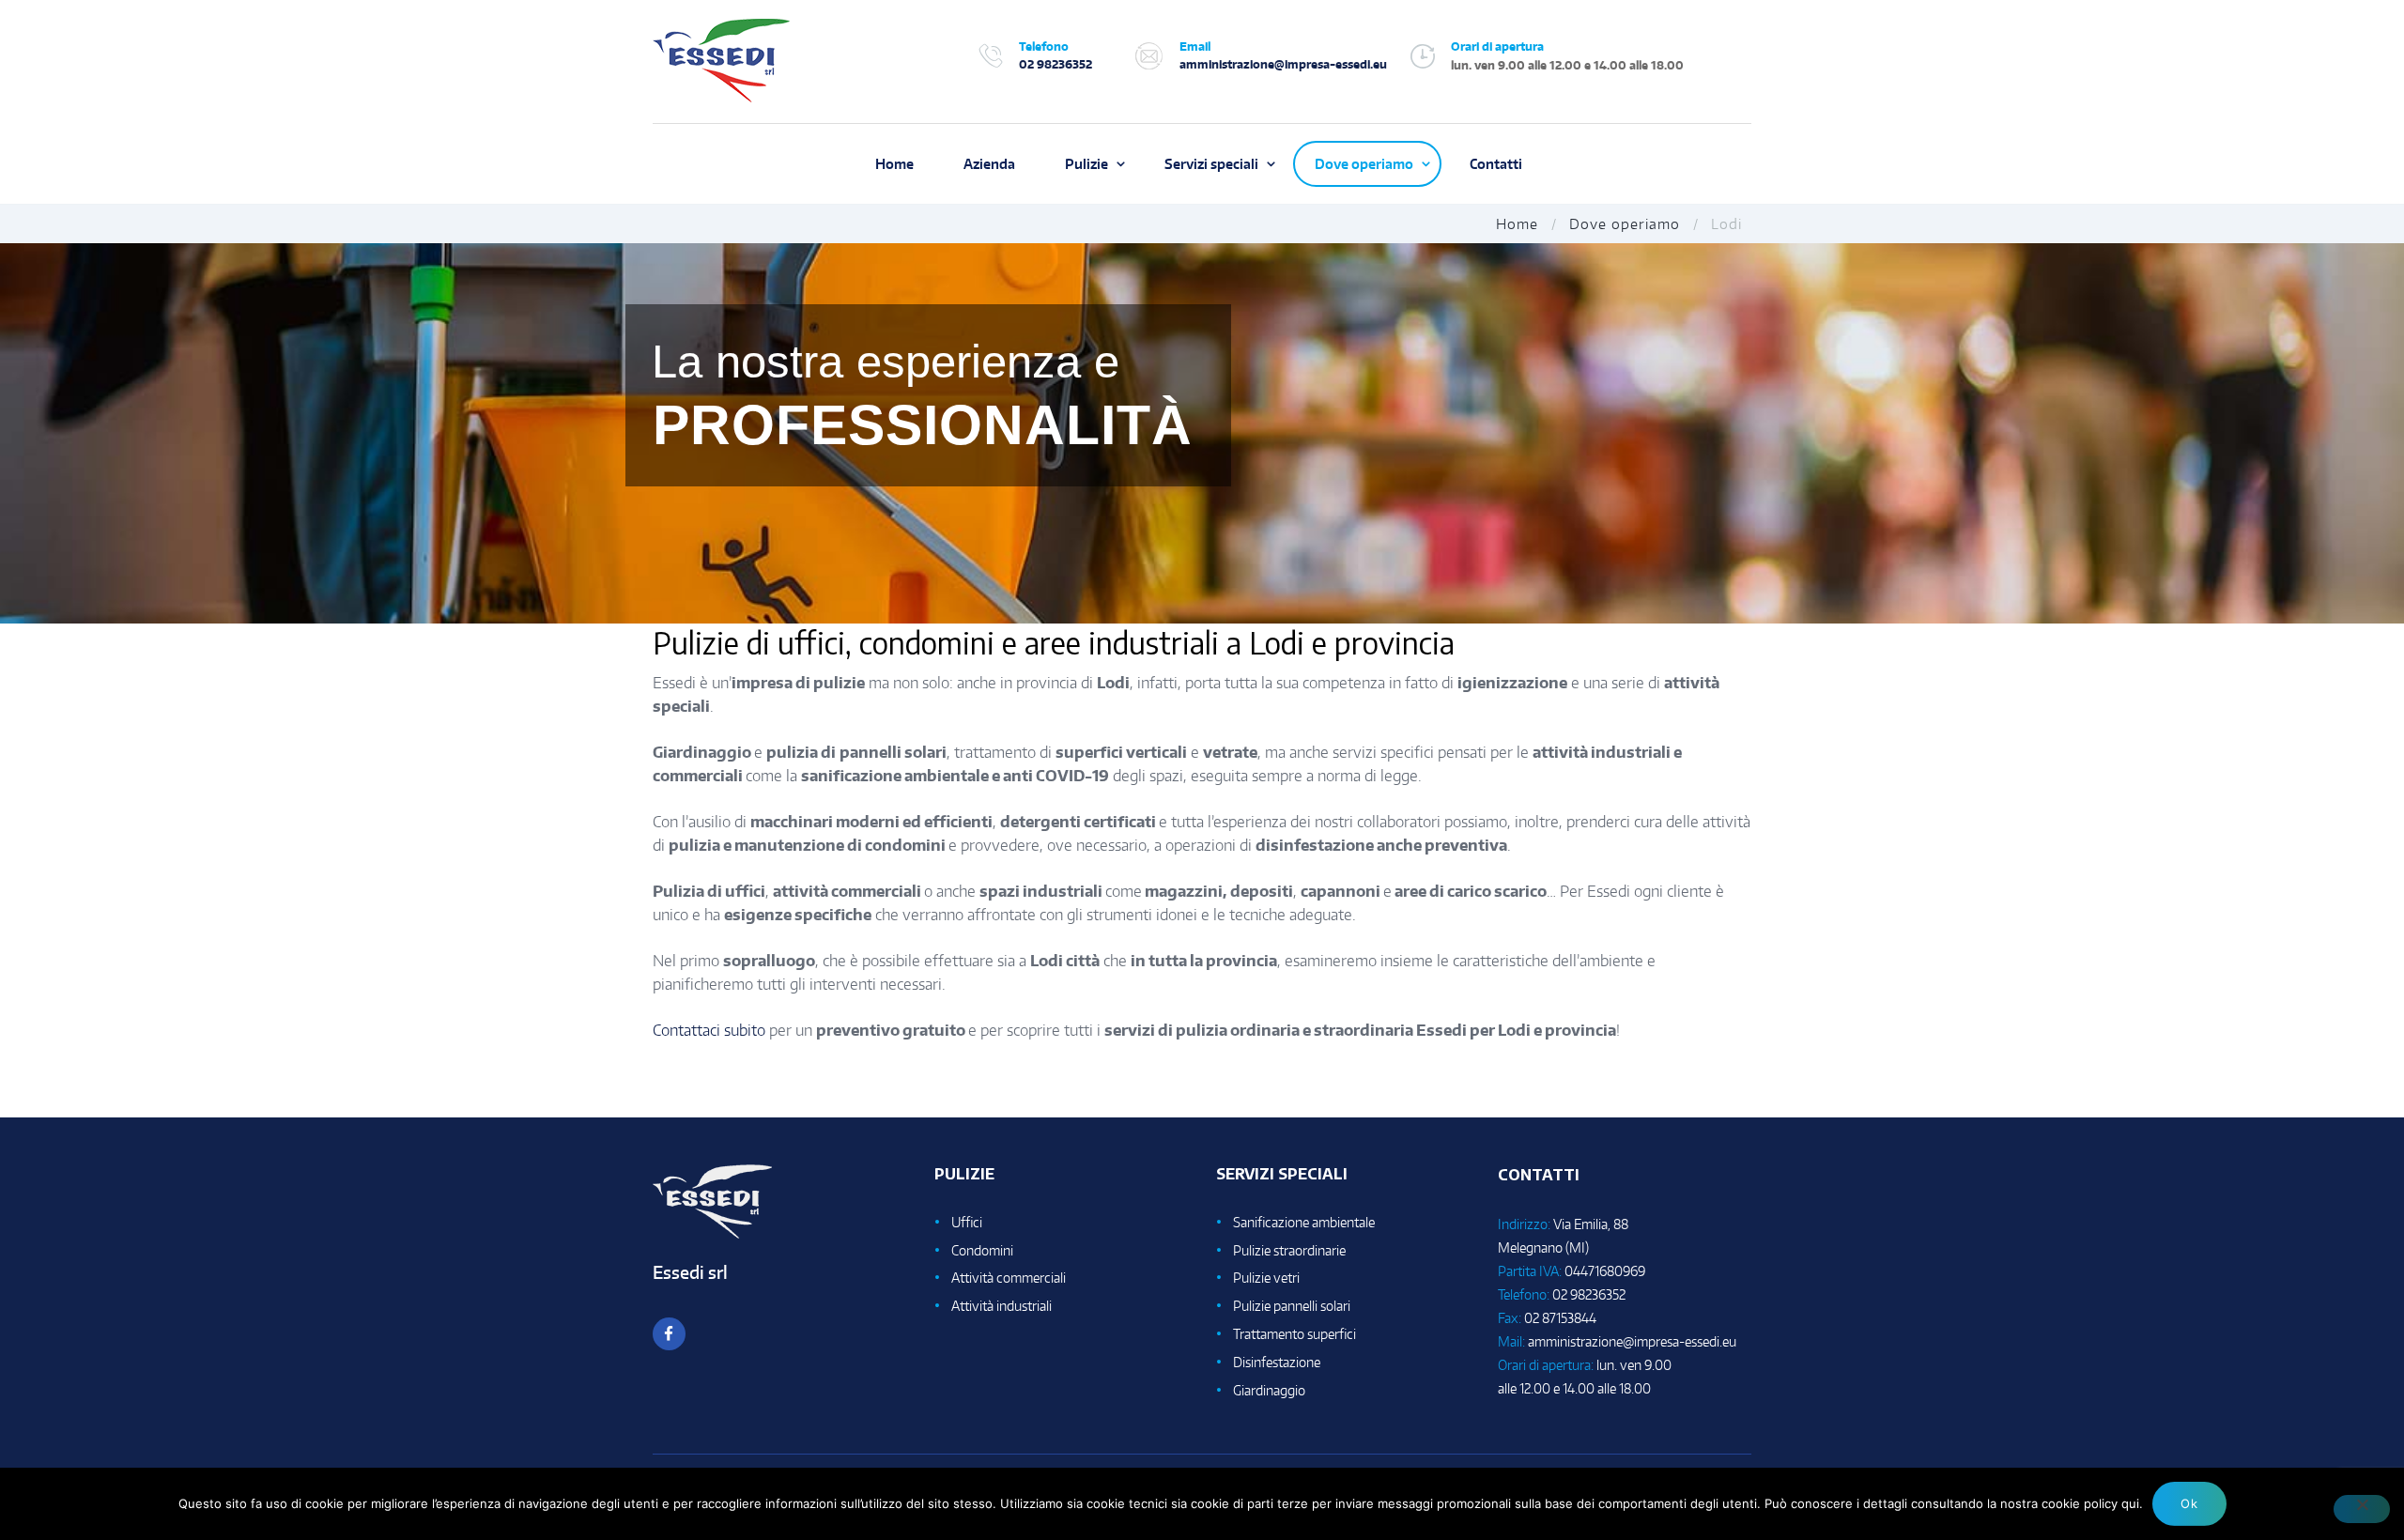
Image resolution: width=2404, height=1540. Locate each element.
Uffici (967, 1222)
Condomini (982, 1250)
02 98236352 (1056, 64)
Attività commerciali (1009, 1278)
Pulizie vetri (1266, 1278)
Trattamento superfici (1294, 1334)
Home (1517, 224)
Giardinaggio (1269, 1390)
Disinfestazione (1277, 1362)
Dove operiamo (1625, 224)
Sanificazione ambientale (1304, 1222)
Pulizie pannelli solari (1292, 1306)
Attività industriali (1002, 1306)
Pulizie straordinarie (1289, 1250)
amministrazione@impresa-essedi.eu (1283, 64)
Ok (2189, 1503)
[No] (2362, 1509)
